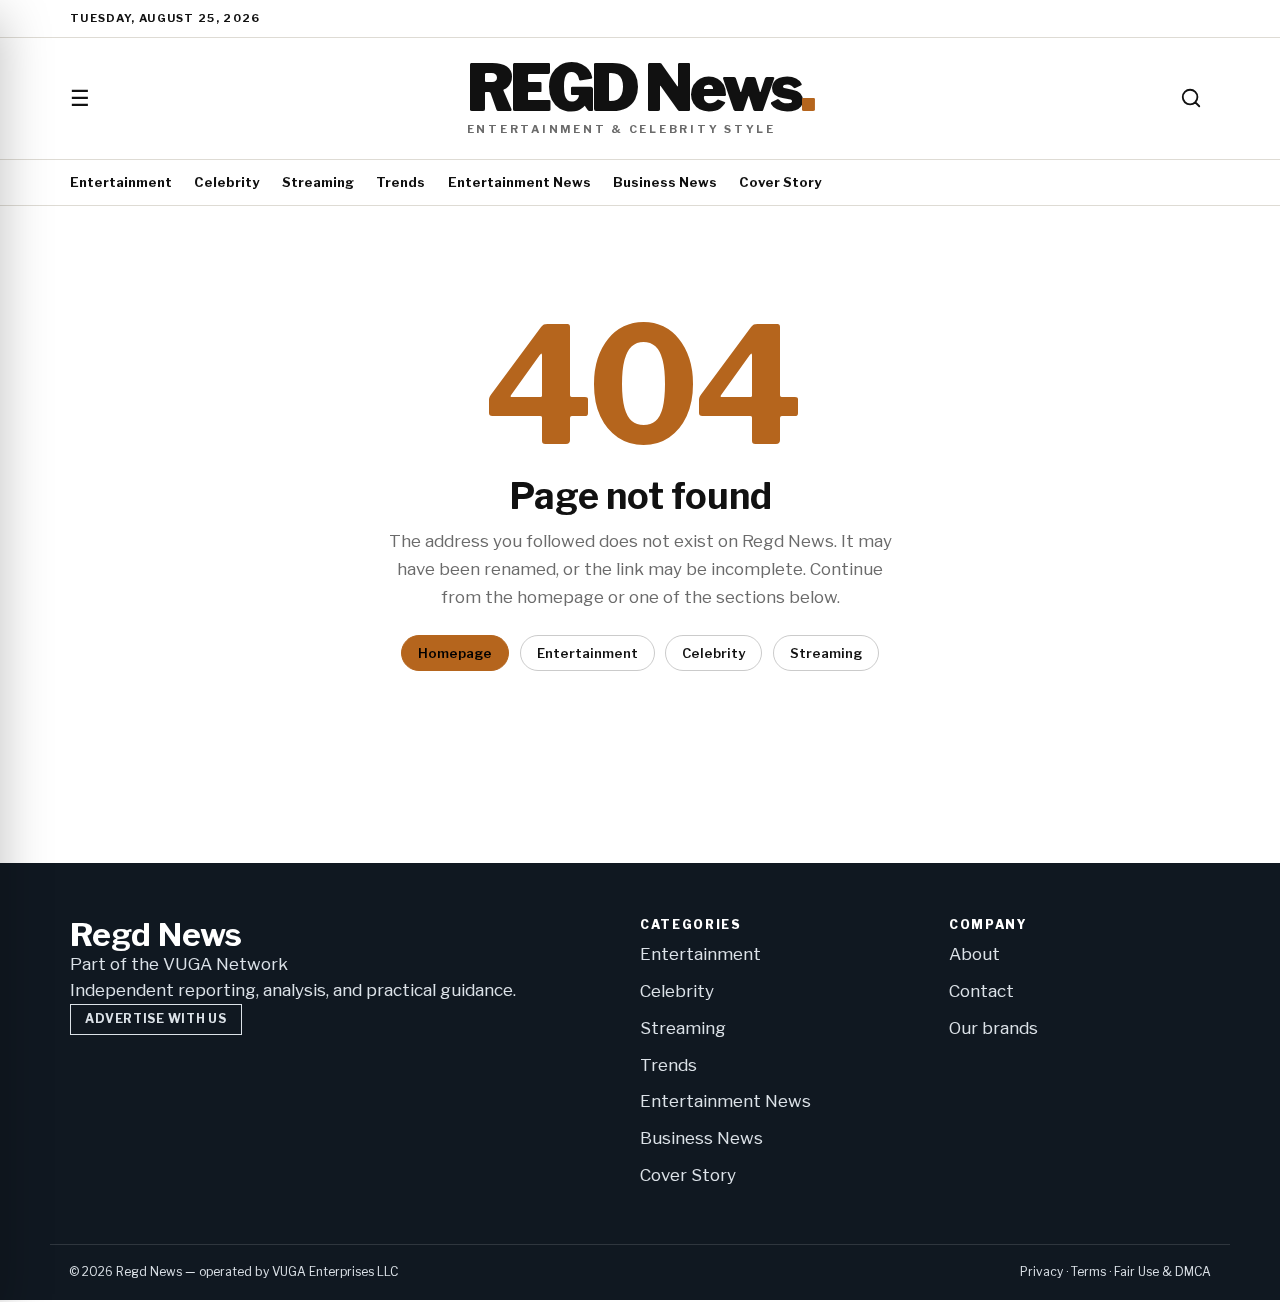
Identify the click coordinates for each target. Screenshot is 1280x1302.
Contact (981, 991)
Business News (665, 182)
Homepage (455, 653)
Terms (1088, 1271)
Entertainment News (519, 182)
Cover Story (780, 182)
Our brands (993, 1028)
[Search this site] (1191, 98)
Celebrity (226, 182)
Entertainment (121, 182)
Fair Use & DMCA (1162, 1271)
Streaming (318, 182)
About (974, 954)
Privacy (1041, 1271)
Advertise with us (155, 1018)
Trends (400, 182)
